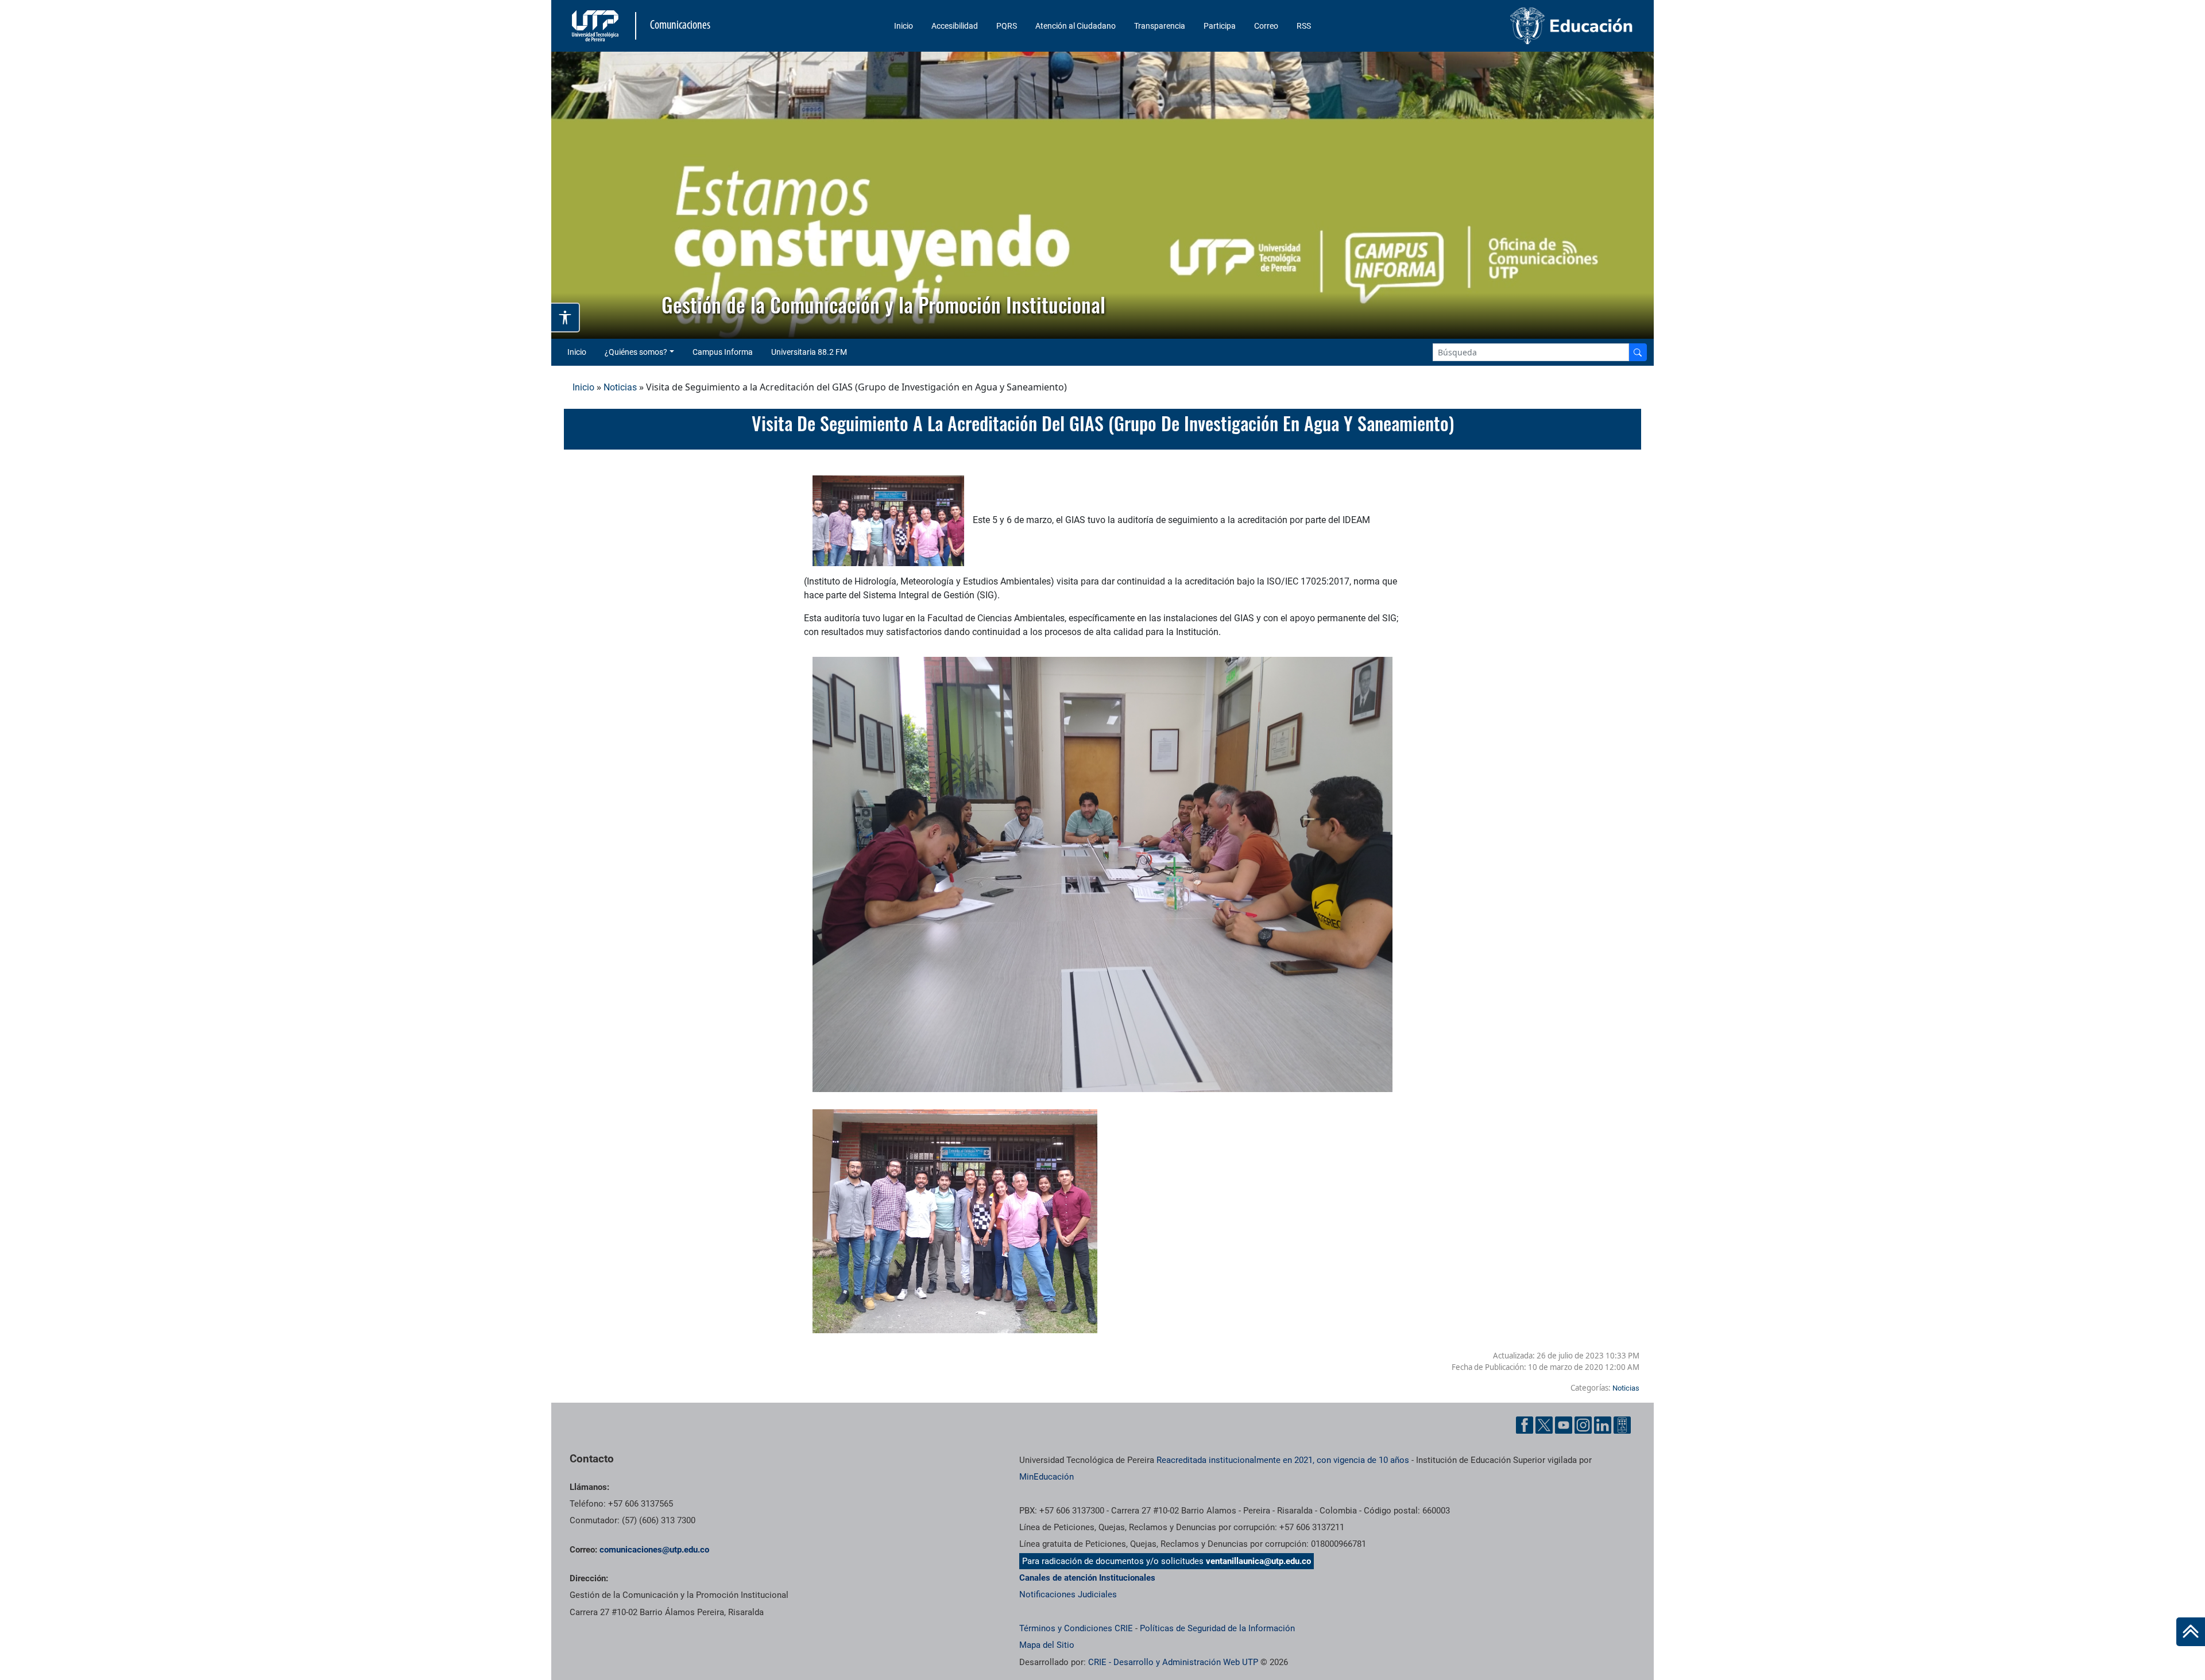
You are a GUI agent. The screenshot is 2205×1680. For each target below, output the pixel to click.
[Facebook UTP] (1525, 1425)
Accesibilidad (955, 26)
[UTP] (597, 26)
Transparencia (1160, 26)
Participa (1220, 26)
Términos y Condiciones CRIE (1076, 1628)
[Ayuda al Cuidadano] (1622, 1425)
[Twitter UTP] (1544, 1425)
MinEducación (1047, 1477)
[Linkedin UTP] (1603, 1425)
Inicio (904, 26)
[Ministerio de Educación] (1511, 26)
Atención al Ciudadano (1076, 26)
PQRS (1007, 26)
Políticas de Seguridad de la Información (1217, 1628)
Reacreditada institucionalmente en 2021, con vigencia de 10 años (1283, 1460)
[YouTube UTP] (1564, 1425)
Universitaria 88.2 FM (809, 352)
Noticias (620, 387)
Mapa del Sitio (1047, 1645)
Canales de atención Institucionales (1087, 1578)
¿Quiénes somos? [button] (636, 352)
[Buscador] (1638, 352)
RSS (1304, 26)
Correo (1266, 26)
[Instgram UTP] (1583, 1425)
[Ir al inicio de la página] (2191, 1632)
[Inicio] (2191, 1632)
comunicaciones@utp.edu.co (654, 1550)
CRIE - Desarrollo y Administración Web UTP (1173, 1662)
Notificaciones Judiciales (1068, 1594)
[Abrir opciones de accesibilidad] (566, 318)
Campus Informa (723, 352)
